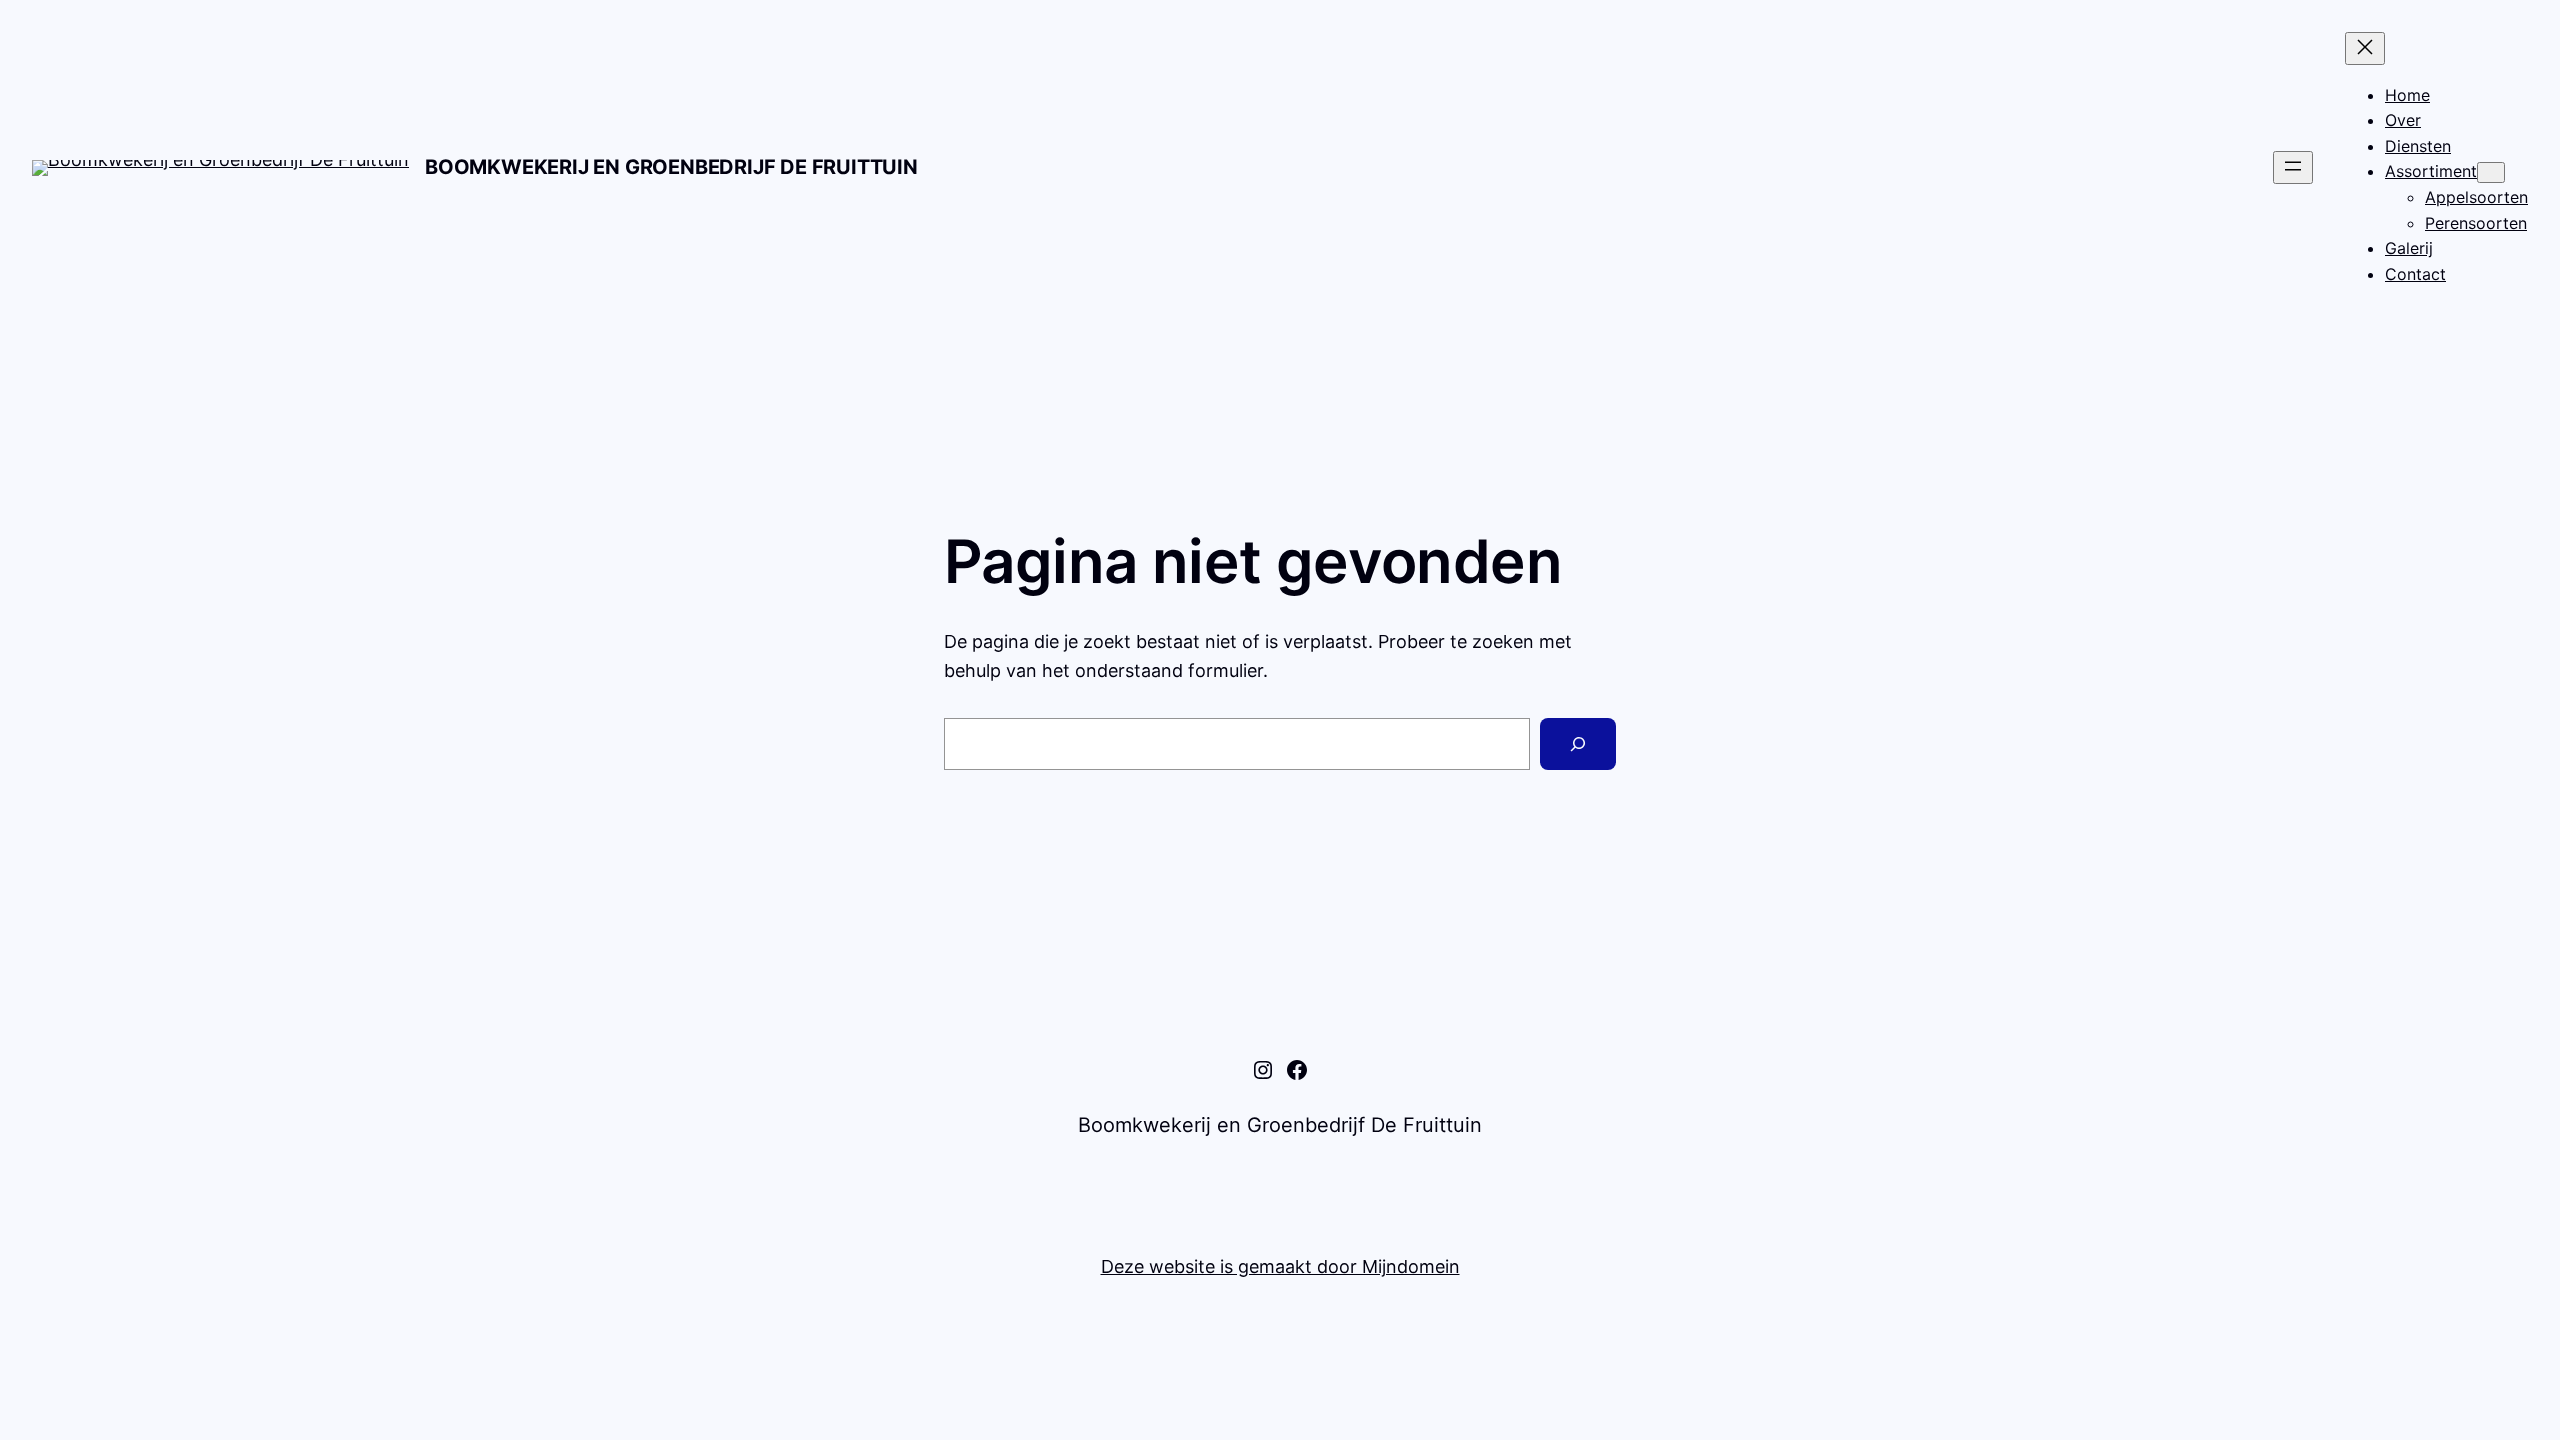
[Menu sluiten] (2365, 48)
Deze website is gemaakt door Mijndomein (1280, 1266)
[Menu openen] (2293, 167)
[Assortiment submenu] (2491, 172)
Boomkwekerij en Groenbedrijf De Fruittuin (671, 167)
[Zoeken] (1578, 744)
